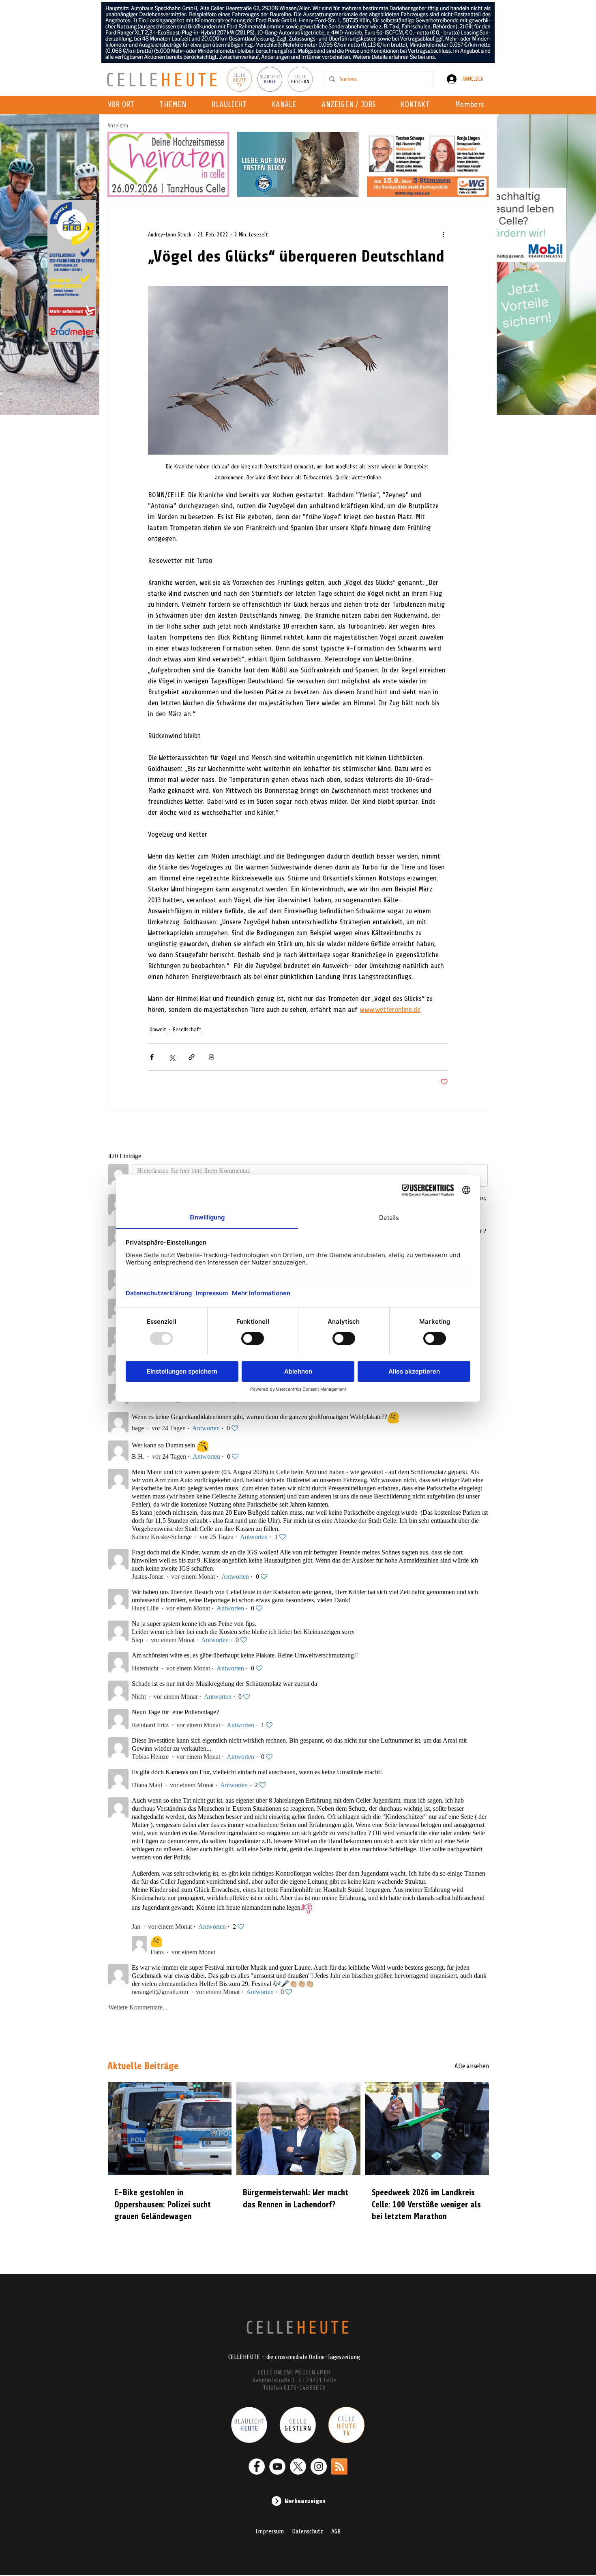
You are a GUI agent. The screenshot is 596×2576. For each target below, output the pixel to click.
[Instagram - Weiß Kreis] (319, 2467)
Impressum (270, 2531)
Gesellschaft (187, 1029)
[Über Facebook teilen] (152, 1057)
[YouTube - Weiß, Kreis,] (277, 2467)
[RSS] (339, 2467)
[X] (298, 2467)
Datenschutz (308, 2531)
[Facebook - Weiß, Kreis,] (257, 2467)
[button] (286, 105)
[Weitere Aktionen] (443, 234)
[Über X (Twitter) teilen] (172, 1057)
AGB (336, 2531)
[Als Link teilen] (192, 1057)
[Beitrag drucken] (211, 1057)
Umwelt (158, 1029)
